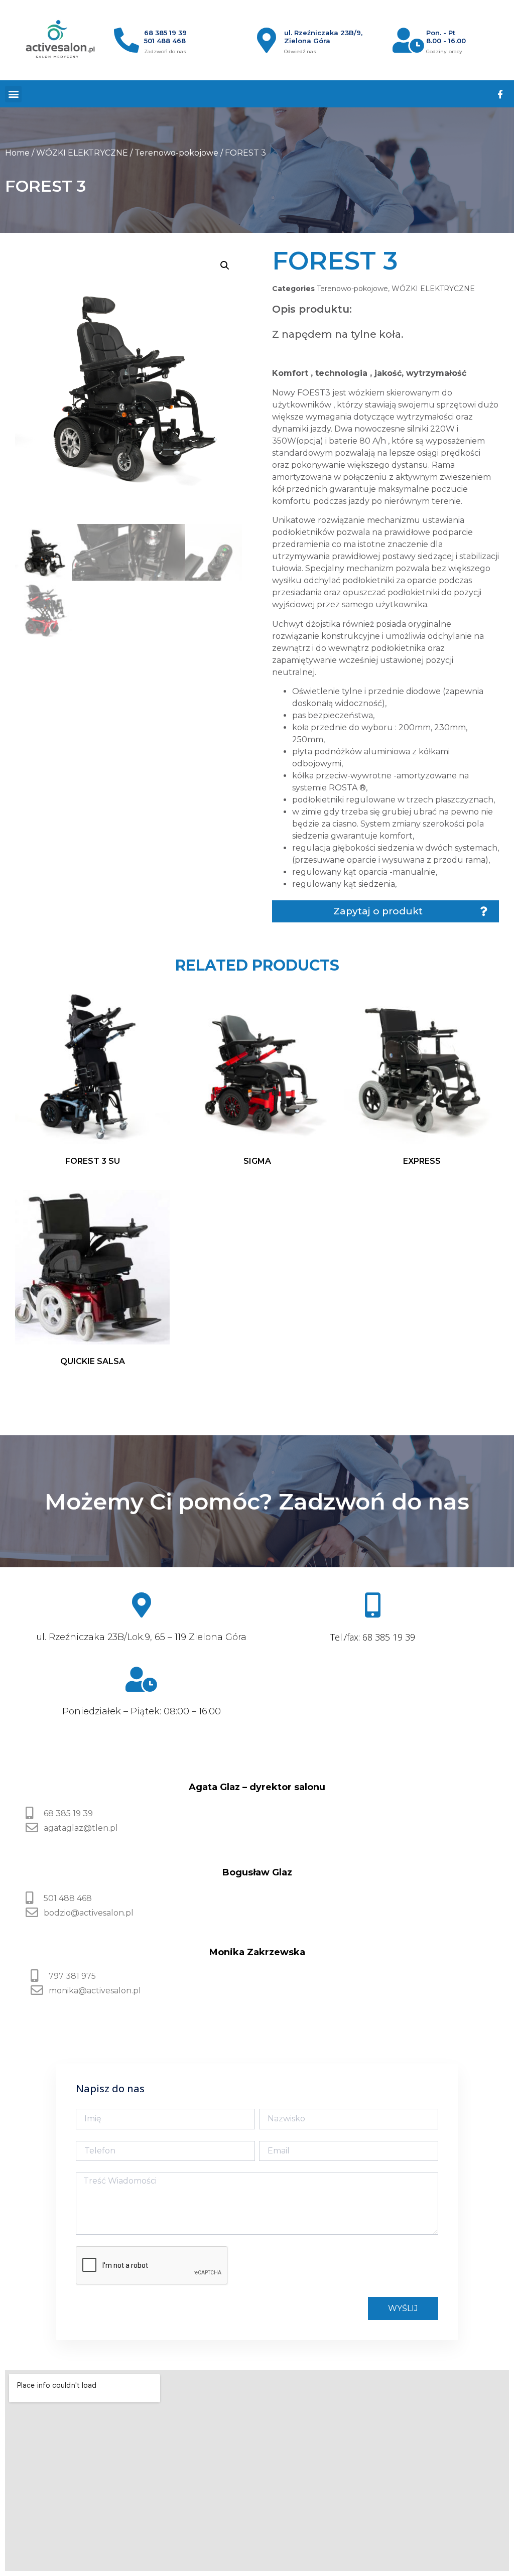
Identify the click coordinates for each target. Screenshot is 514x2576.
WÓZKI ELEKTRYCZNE (82, 153)
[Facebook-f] (500, 94)
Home (17, 153)
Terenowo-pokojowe (176, 153)
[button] (13, 94)
